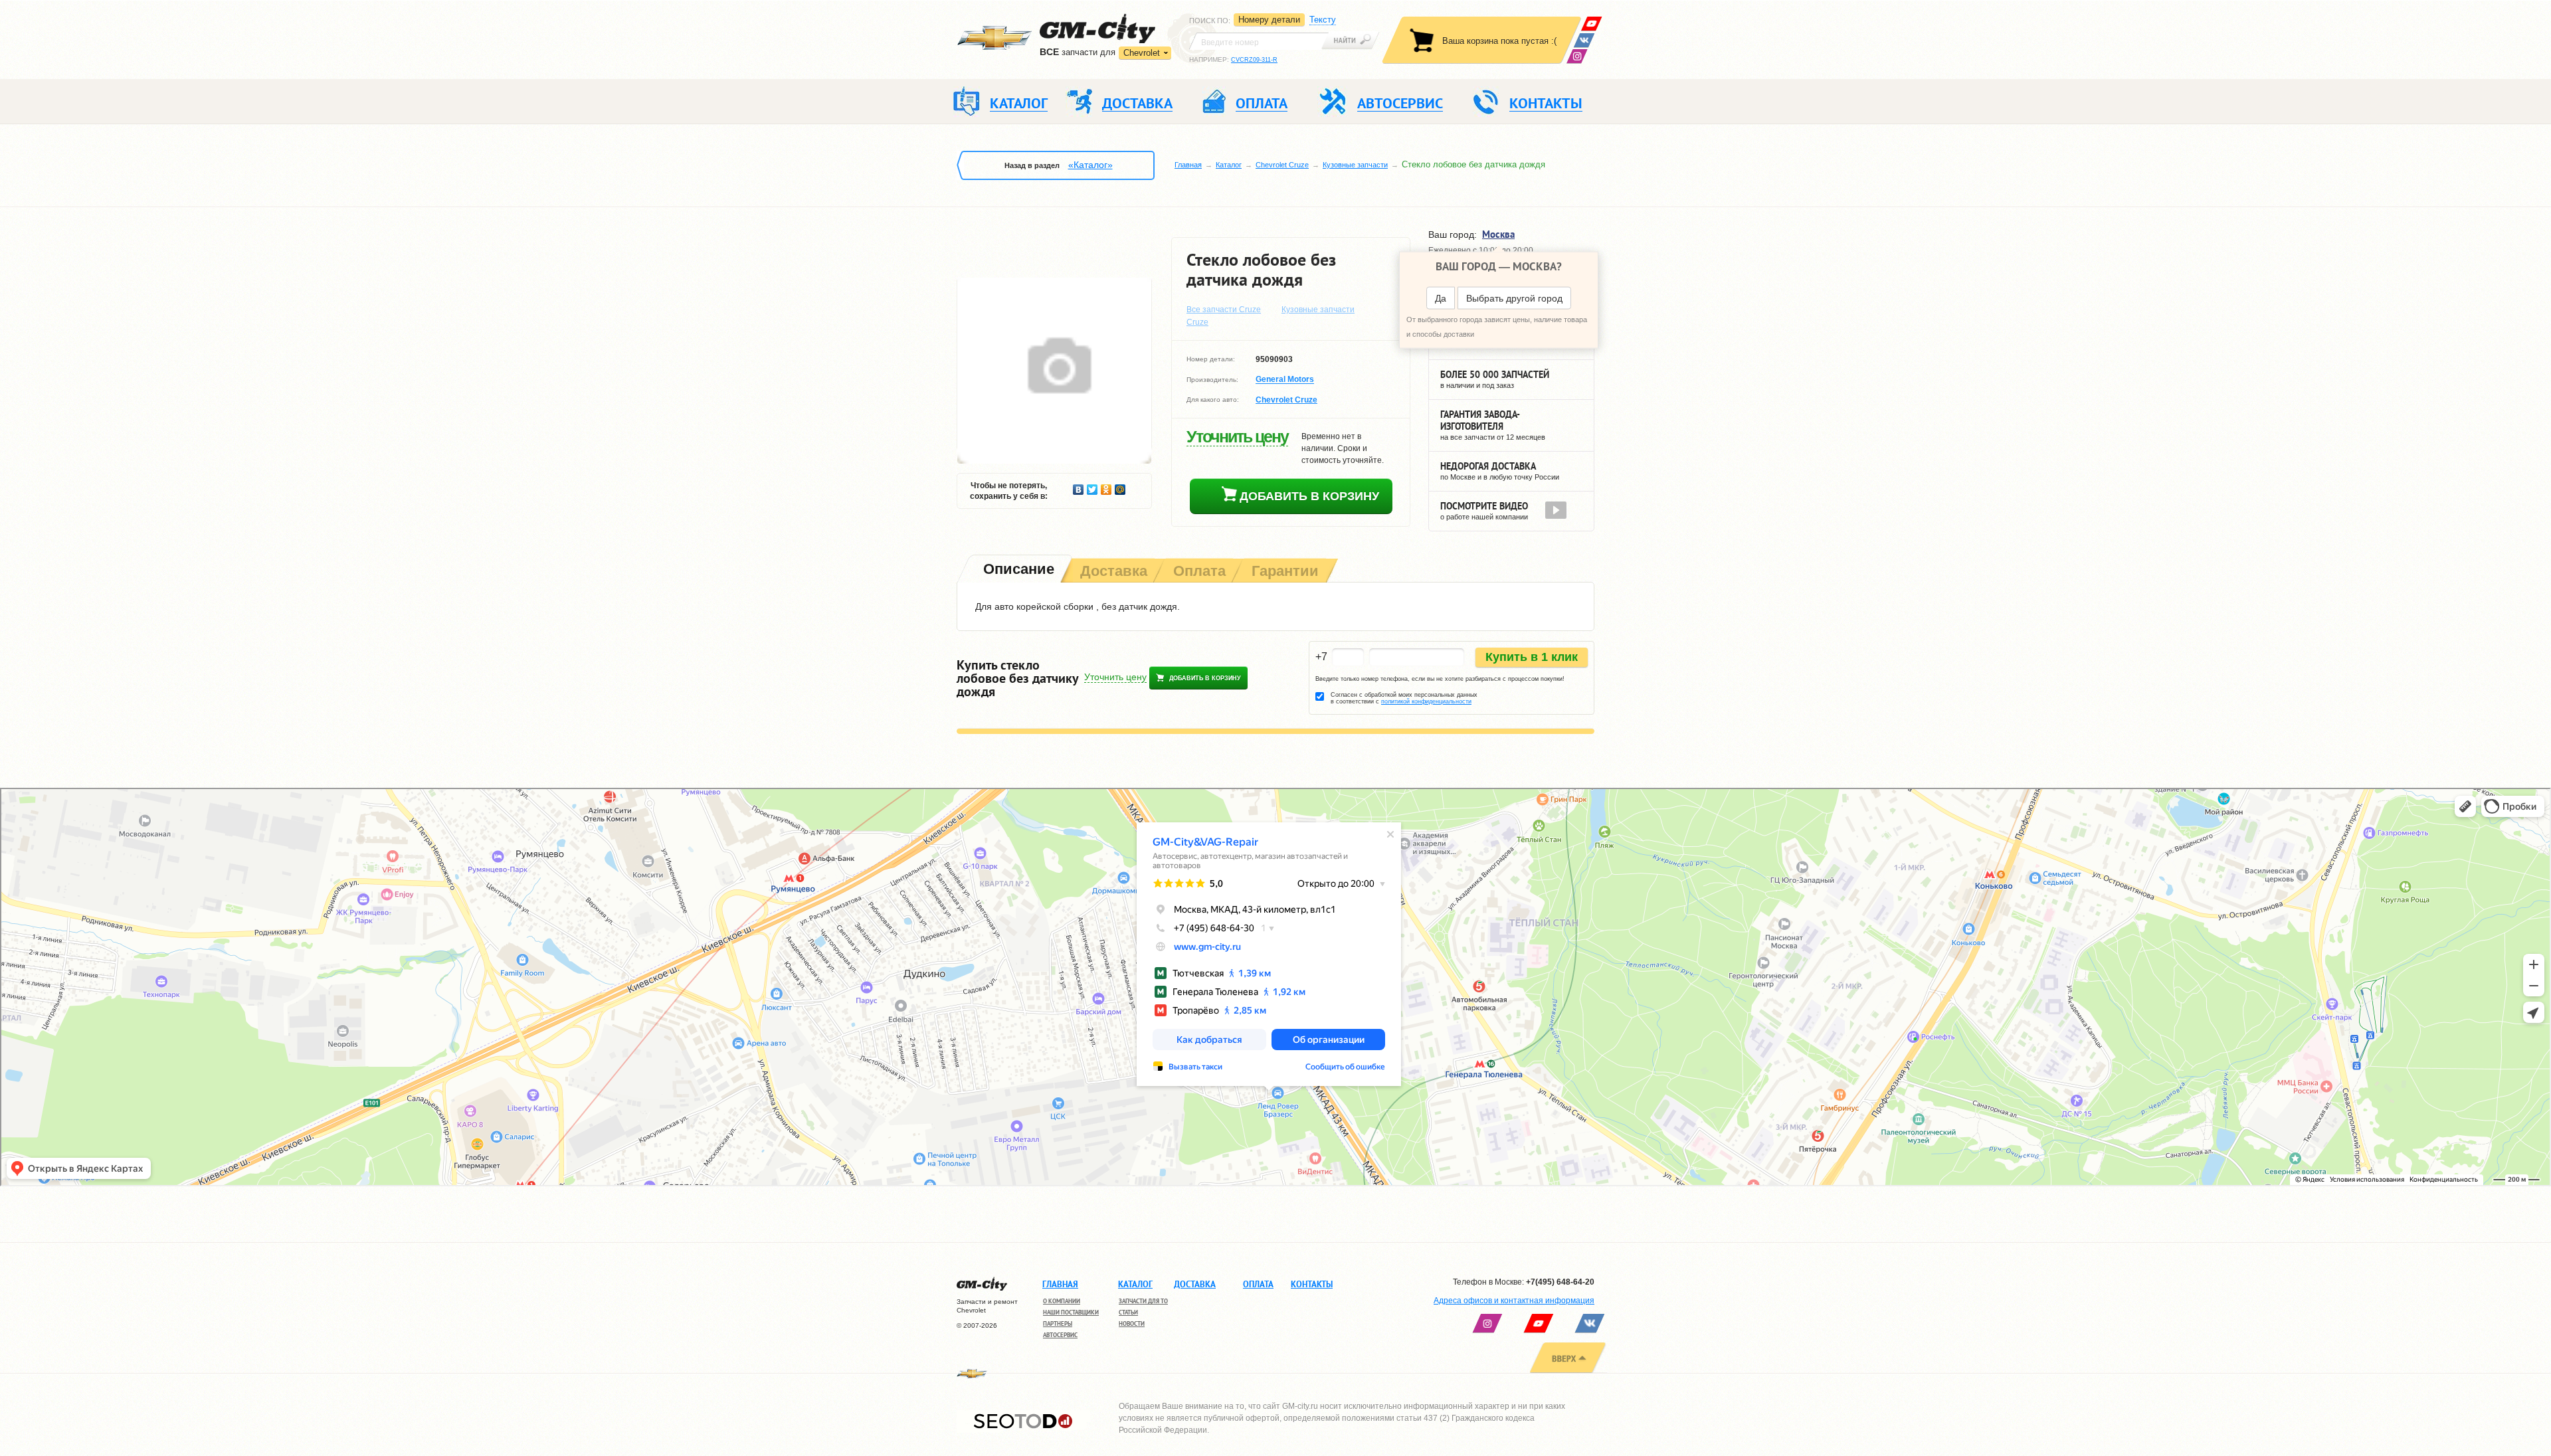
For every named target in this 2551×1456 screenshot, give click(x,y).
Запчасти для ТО (1143, 1301)
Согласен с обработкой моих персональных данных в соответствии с (1404, 698)
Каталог (1229, 165)
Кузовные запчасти (1355, 165)
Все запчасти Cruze (1224, 310)
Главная (1188, 165)
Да (1441, 298)
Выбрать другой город (1514, 298)
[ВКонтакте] (1584, 40)
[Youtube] (1591, 24)
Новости (1132, 1323)
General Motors (1285, 380)
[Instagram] (1577, 56)
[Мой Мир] (1120, 486)
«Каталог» (1090, 165)
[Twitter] (1092, 486)
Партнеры (1058, 1323)
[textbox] (1259, 41)
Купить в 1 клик (1532, 657)
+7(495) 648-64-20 (1560, 1282)
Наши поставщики (1071, 1312)
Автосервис (1060, 1335)
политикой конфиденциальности (1426, 701)
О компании (1062, 1301)
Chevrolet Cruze (1282, 165)
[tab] (1017, 570)
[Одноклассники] (1106, 486)
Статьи (1128, 1312)
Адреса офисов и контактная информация (1514, 1301)
